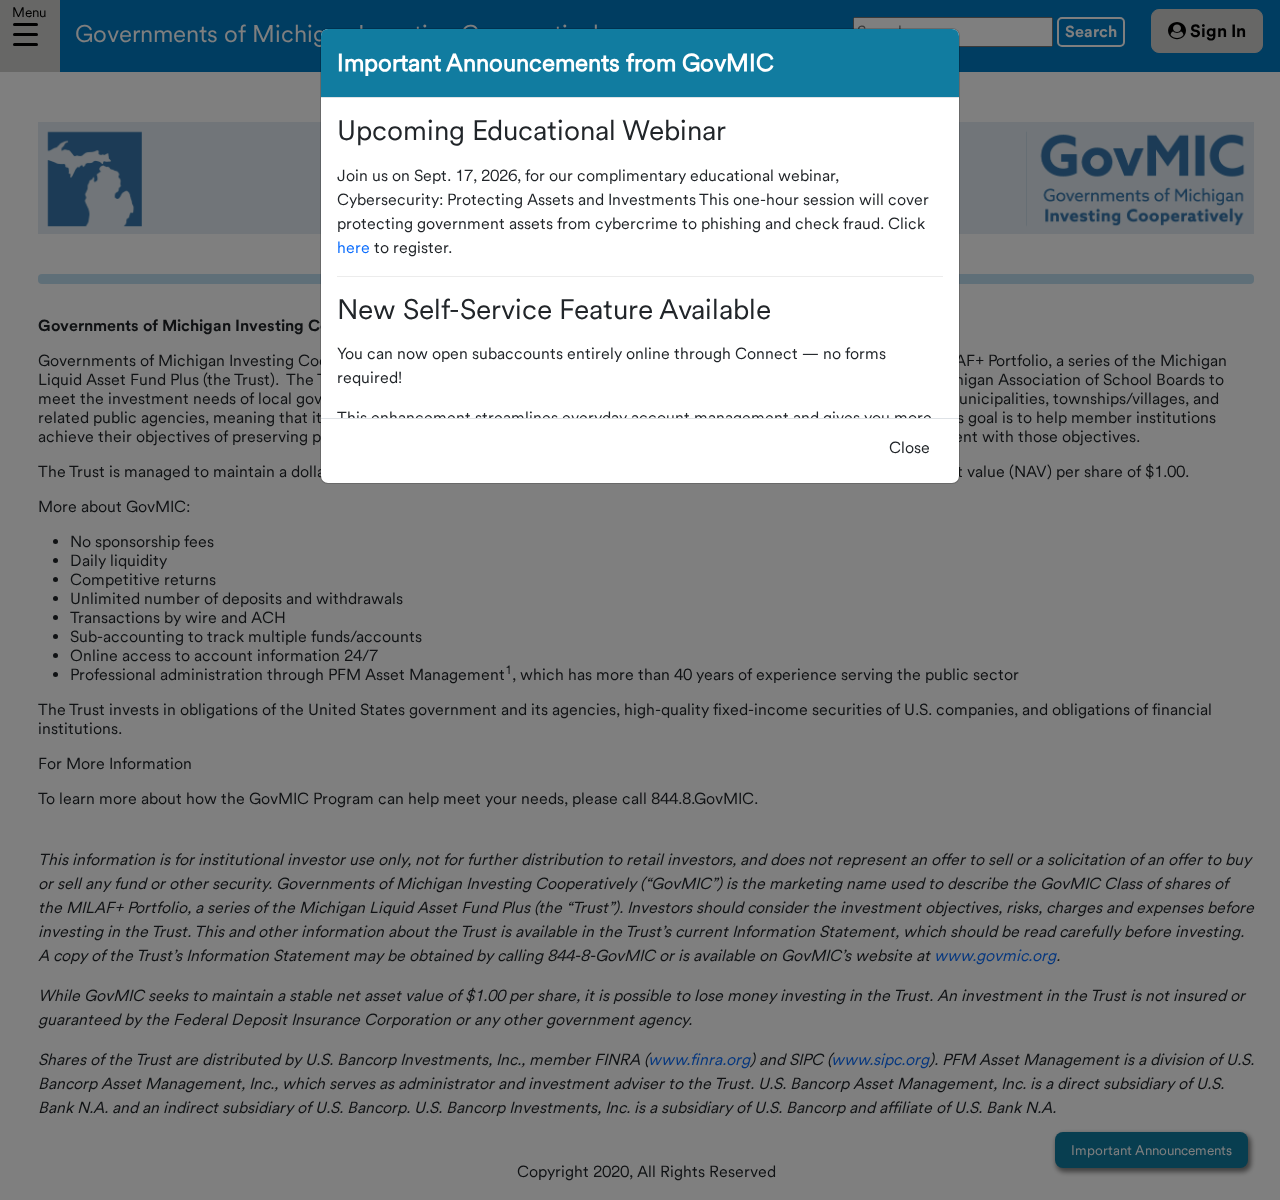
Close (909, 447)
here (353, 247)
